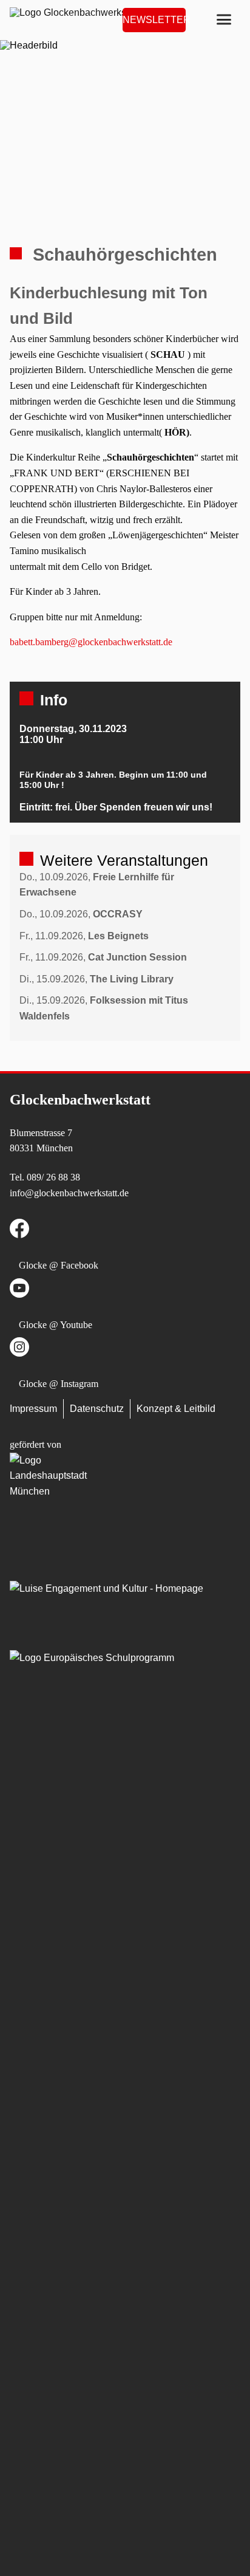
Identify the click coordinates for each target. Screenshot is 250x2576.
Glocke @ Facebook (59, 1265)
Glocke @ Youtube (56, 1325)
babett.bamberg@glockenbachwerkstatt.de (91, 642)
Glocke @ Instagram (59, 1384)
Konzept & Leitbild (176, 1409)
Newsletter (154, 20)
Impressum (33, 1409)
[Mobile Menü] (224, 20)
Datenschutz (97, 1409)
